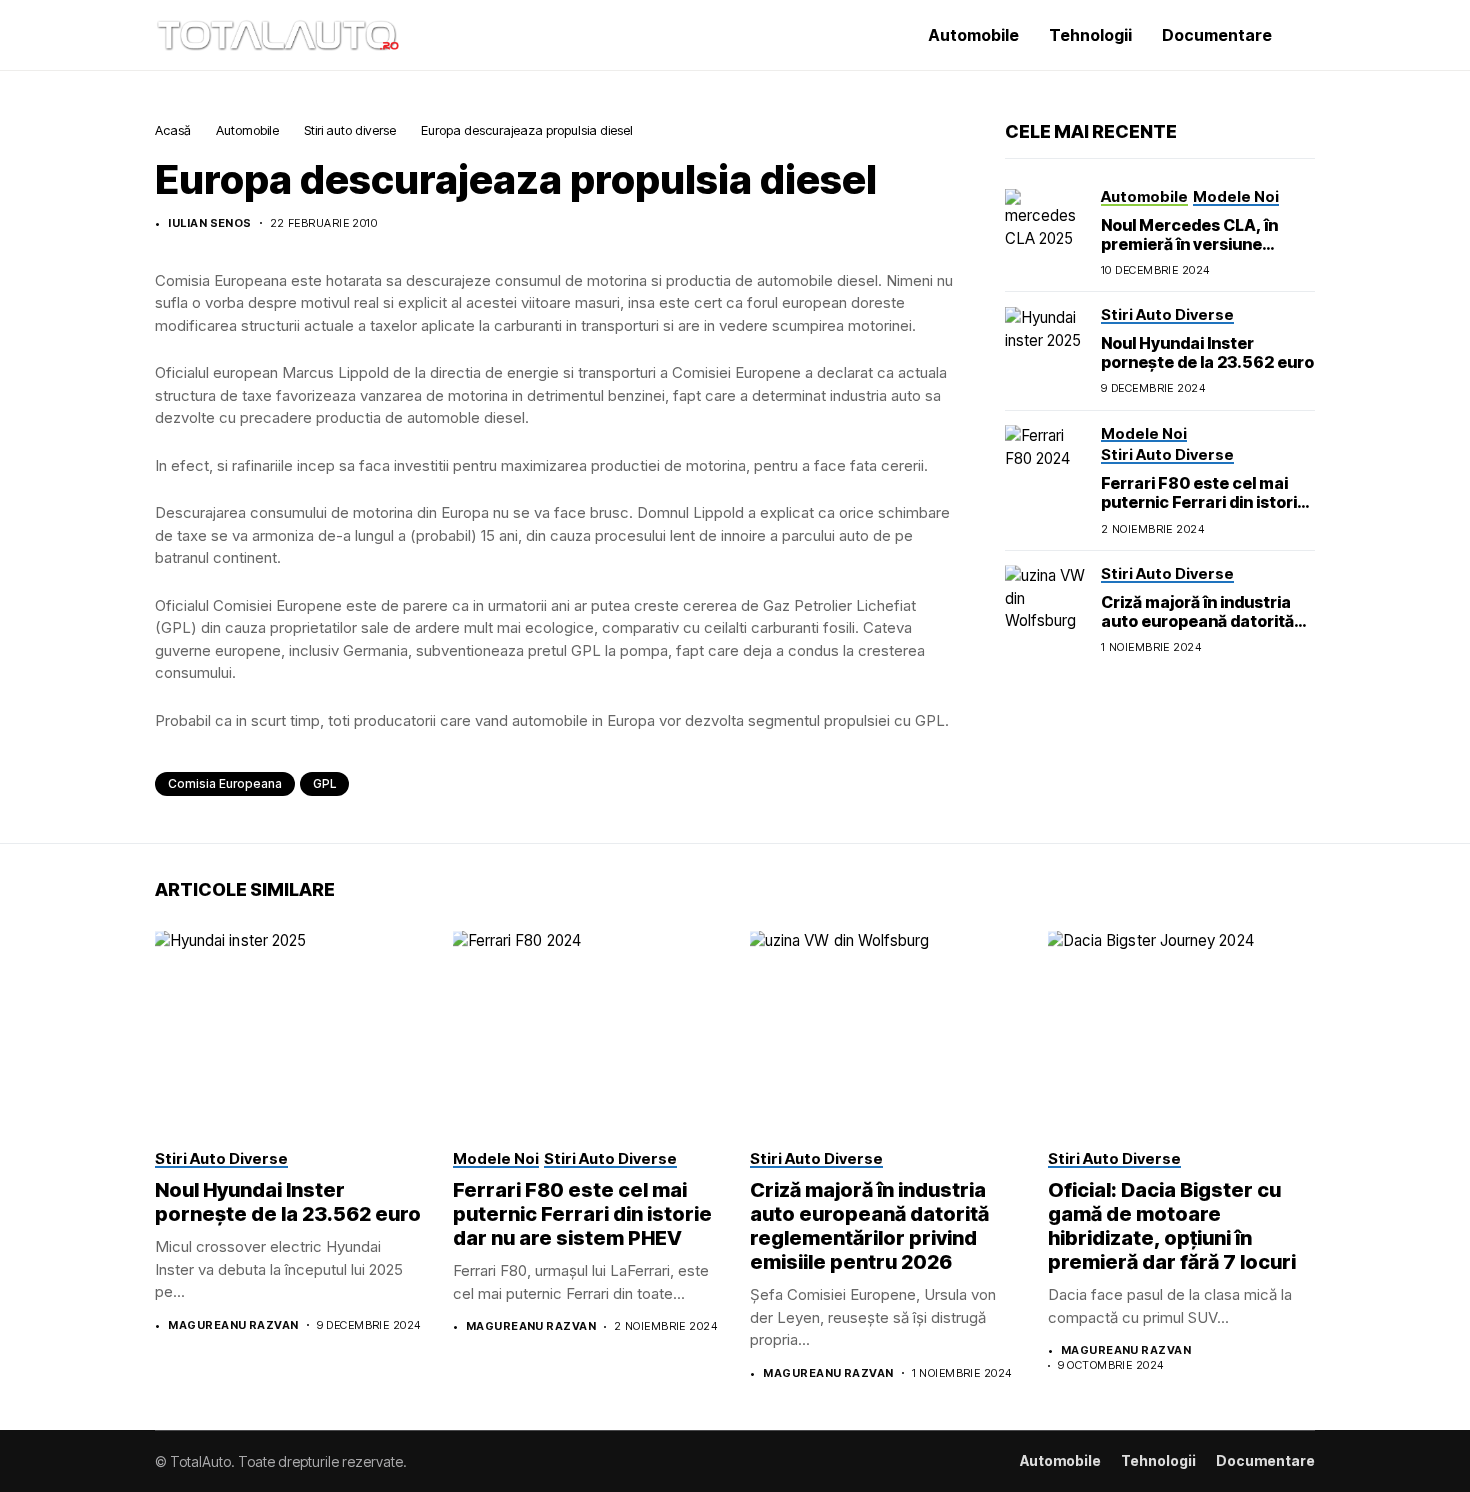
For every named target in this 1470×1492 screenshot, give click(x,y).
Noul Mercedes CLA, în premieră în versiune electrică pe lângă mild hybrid (1189, 253)
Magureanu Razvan (233, 1325)
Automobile (247, 130)
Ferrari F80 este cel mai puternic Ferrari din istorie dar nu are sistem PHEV (1204, 502)
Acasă (173, 130)
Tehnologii (1158, 1461)
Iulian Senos (209, 223)
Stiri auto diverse (350, 130)
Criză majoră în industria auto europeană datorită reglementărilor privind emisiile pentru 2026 (1197, 630)
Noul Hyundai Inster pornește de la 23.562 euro (1207, 352)
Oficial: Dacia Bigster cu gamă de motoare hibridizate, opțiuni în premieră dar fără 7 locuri (1172, 1226)
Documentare (1265, 1461)
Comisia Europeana (225, 783)
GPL (324, 783)
